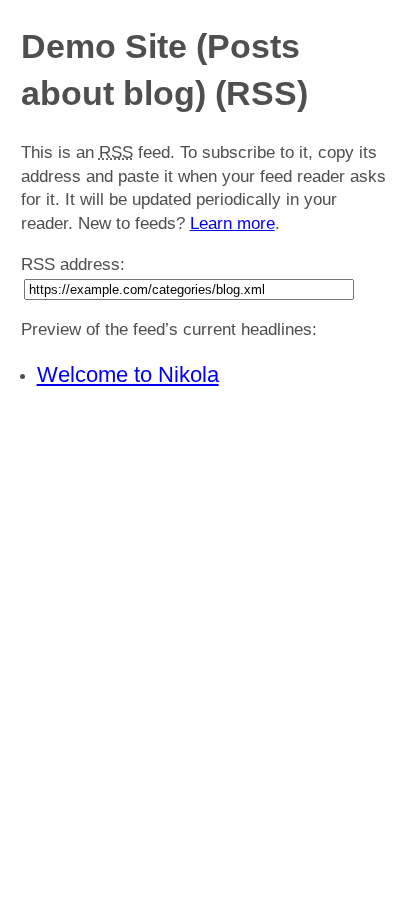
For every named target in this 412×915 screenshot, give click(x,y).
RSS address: (73, 264)
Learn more (232, 223)
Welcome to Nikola (128, 374)
